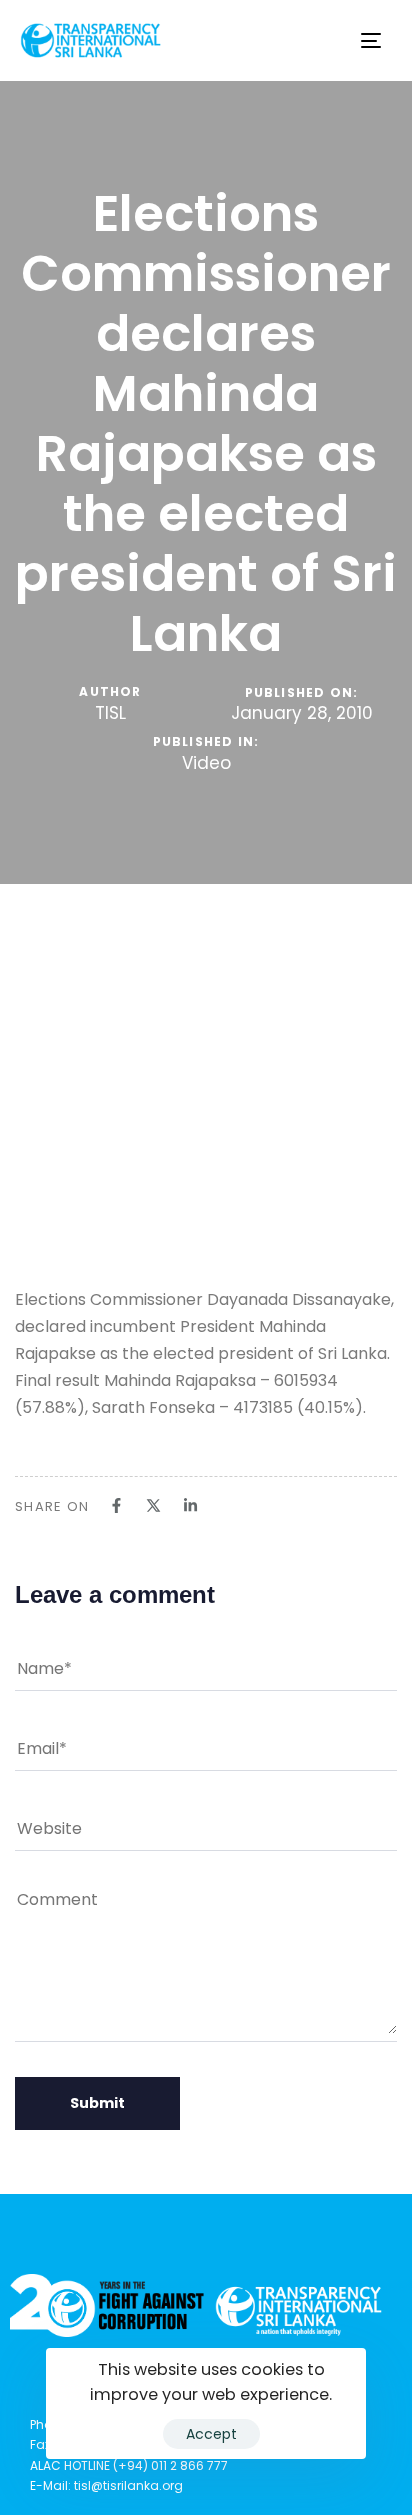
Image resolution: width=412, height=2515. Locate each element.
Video (206, 764)
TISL (110, 713)
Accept (211, 2434)
